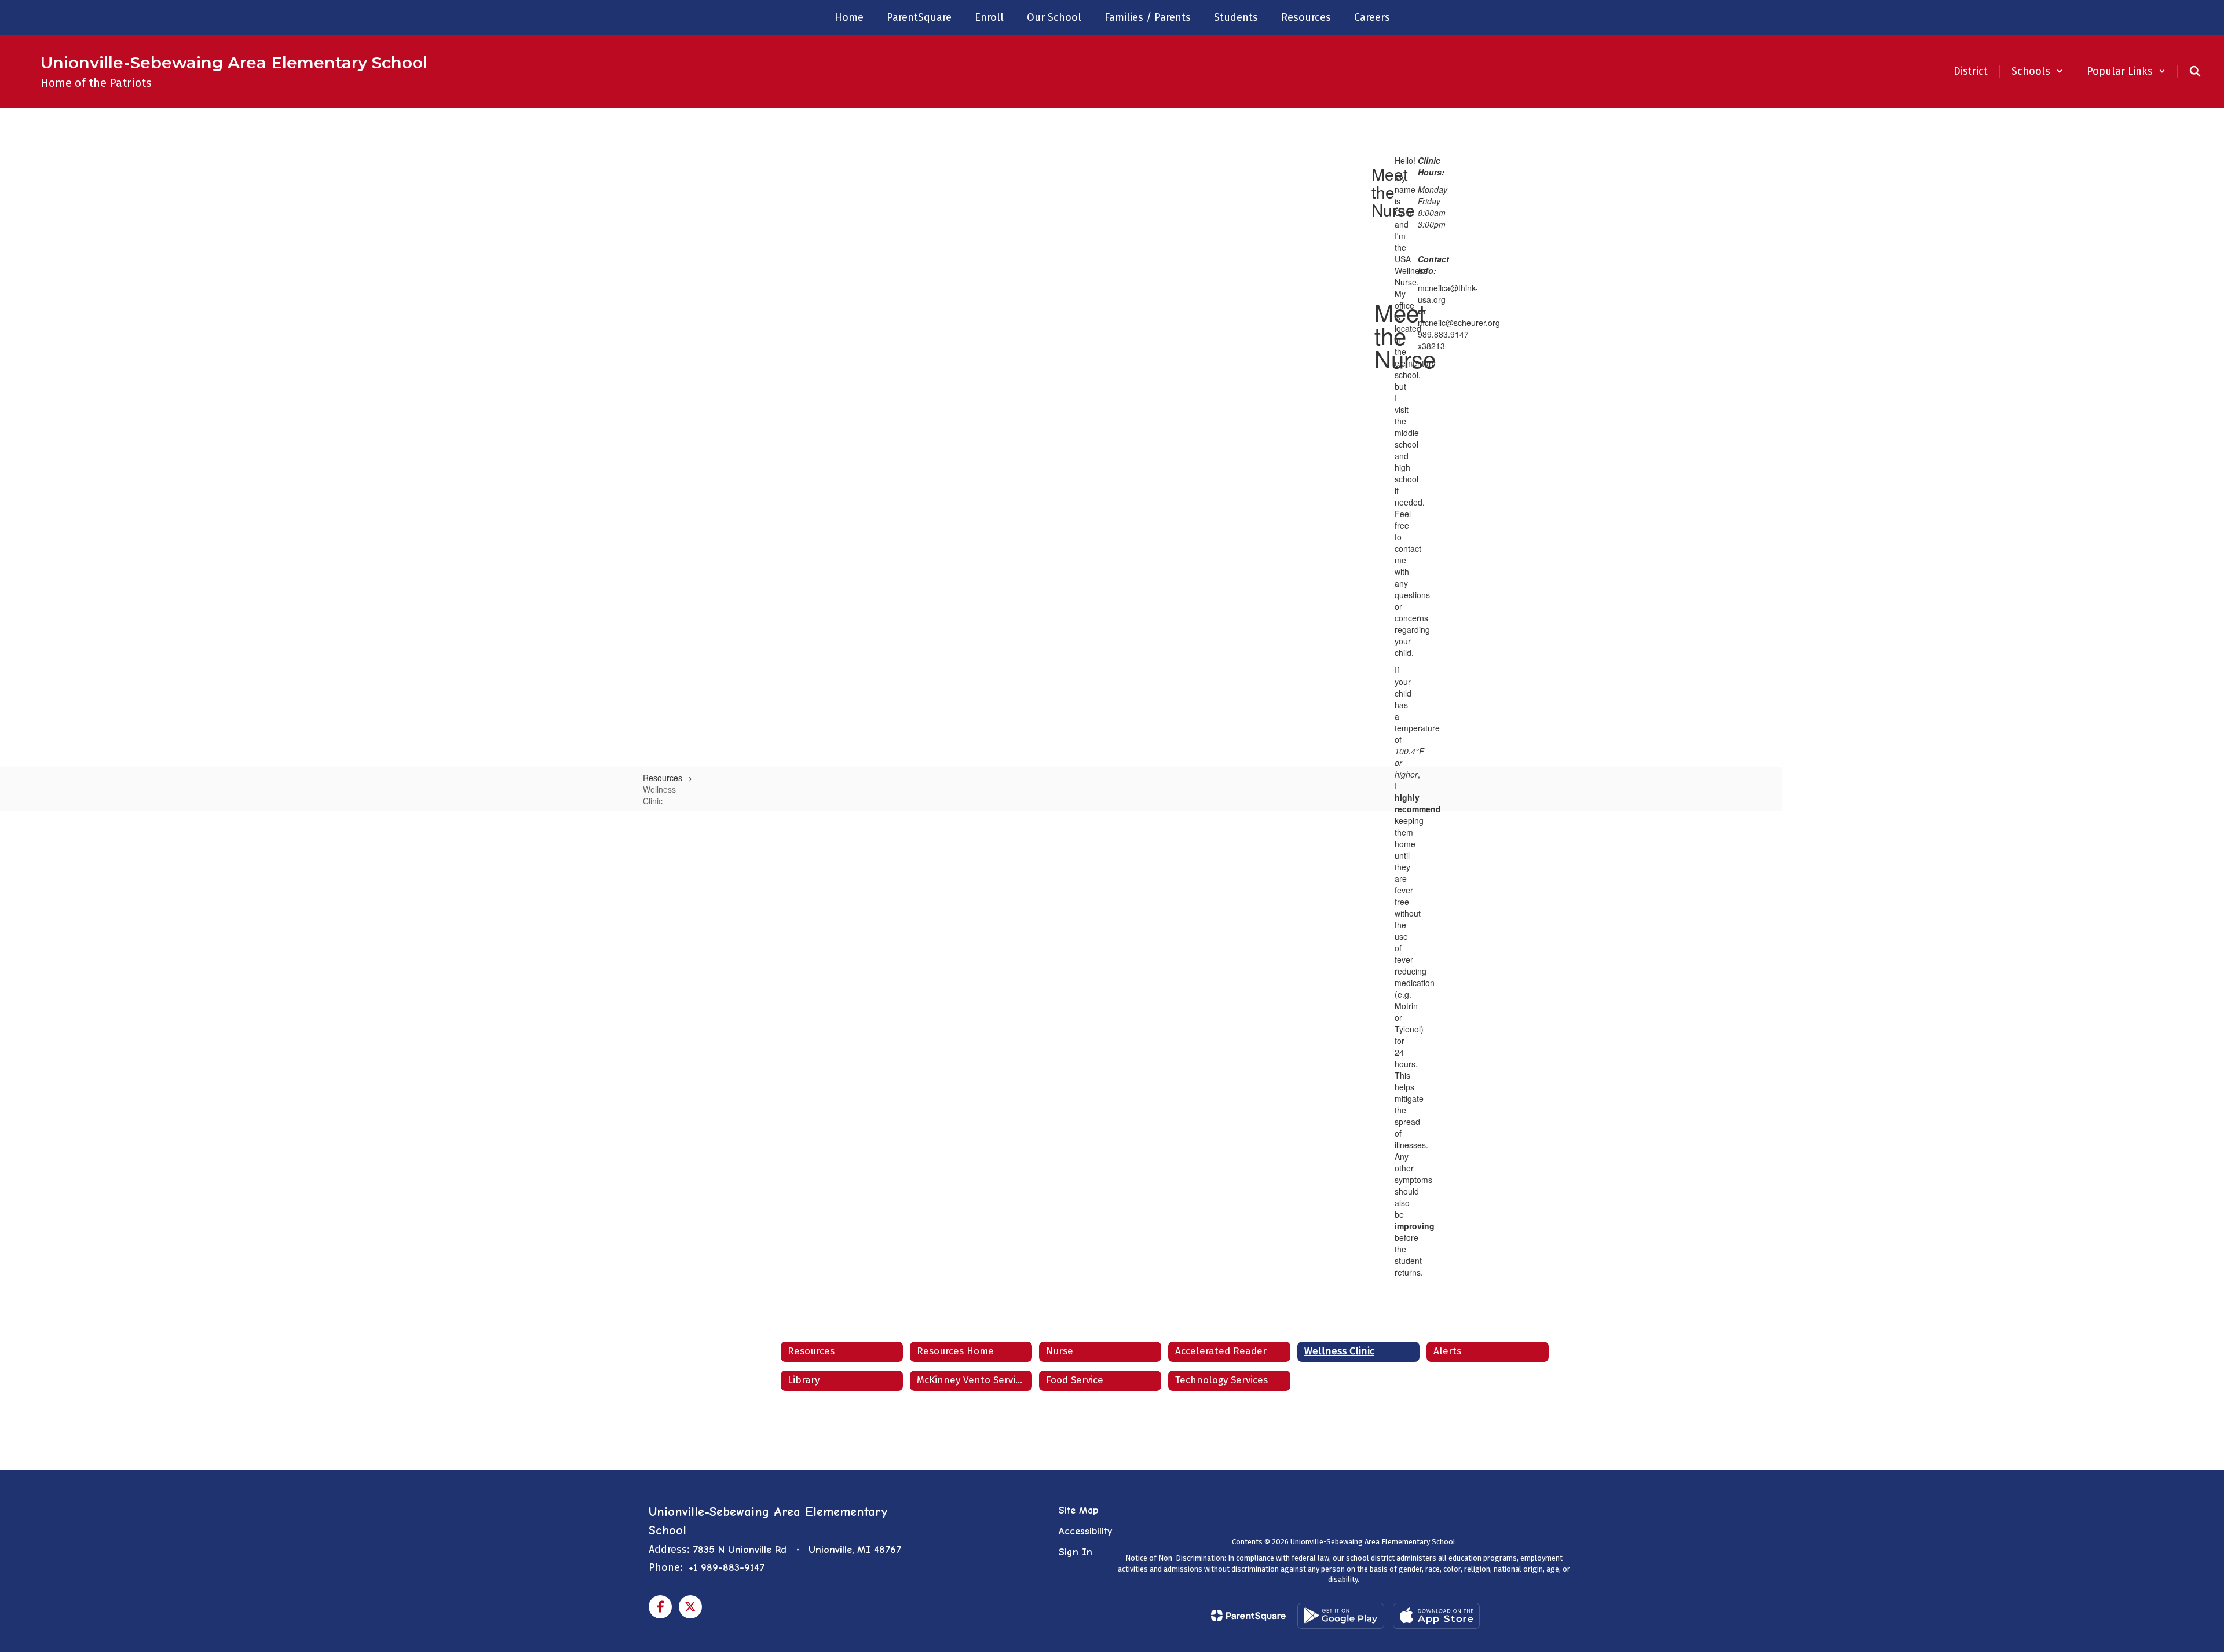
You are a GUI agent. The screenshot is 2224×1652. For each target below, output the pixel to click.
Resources (663, 778)
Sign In (1076, 1552)
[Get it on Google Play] (1341, 1616)
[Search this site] (2195, 71)
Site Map (1078, 1510)
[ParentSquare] (1248, 1616)
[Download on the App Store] (1436, 1616)
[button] (2037, 71)
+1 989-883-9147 (727, 1568)
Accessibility (1085, 1531)
